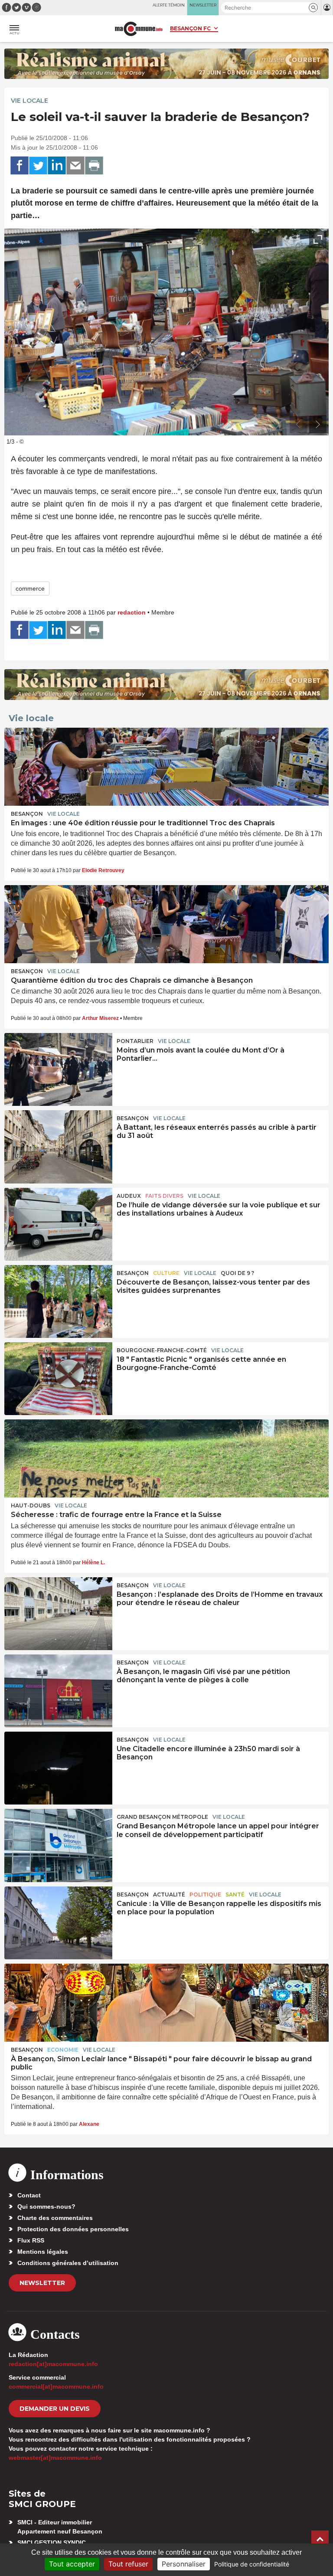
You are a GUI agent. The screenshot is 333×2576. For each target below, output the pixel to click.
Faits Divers (164, 1196)
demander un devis (55, 2409)
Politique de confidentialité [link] (252, 2564)
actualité (169, 1894)
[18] (58, 1379)
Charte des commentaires (55, 2218)
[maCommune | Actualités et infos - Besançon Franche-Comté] (139, 29)
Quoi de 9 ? (237, 1273)
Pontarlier (135, 1041)
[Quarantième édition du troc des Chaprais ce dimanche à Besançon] (166, 924)
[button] (313, 8)
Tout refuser (128, 2564)
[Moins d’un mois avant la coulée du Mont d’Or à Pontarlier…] (58, 1069)
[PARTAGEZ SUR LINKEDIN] (57, 166)
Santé (235, 1894)
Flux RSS (31, 2240)
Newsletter (42, 2283)
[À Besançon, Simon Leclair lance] (166, 2003)
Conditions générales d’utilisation (68, 2263)
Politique (205, 1894)
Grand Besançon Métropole (162, 1817)
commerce (30, 588)
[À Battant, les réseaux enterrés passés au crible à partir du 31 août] (58, 1147)
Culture (166, 1273)
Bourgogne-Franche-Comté (162, 1350)
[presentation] (298, 425)
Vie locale (29, 101)
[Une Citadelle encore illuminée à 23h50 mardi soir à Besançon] (58, 1768)
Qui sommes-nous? (46, 2207)
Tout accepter (72, 2564)
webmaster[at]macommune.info (55, 2458)
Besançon (27, 814)
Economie (63, 2050)
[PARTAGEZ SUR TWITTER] (38, 166)
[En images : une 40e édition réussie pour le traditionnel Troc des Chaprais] (166, 767)
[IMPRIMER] (94, 166)
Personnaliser (184, 2564)
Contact (29, 2195)
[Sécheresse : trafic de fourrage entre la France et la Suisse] (166, 1458)
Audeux (129, 1196)
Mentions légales (43, 2252)
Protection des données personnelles (73, 2229)
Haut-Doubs (31, 1505)
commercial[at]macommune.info (56, 2386)
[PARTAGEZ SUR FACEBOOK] (20, 166)
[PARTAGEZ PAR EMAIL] (75, 166)
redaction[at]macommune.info (53, 2364)
